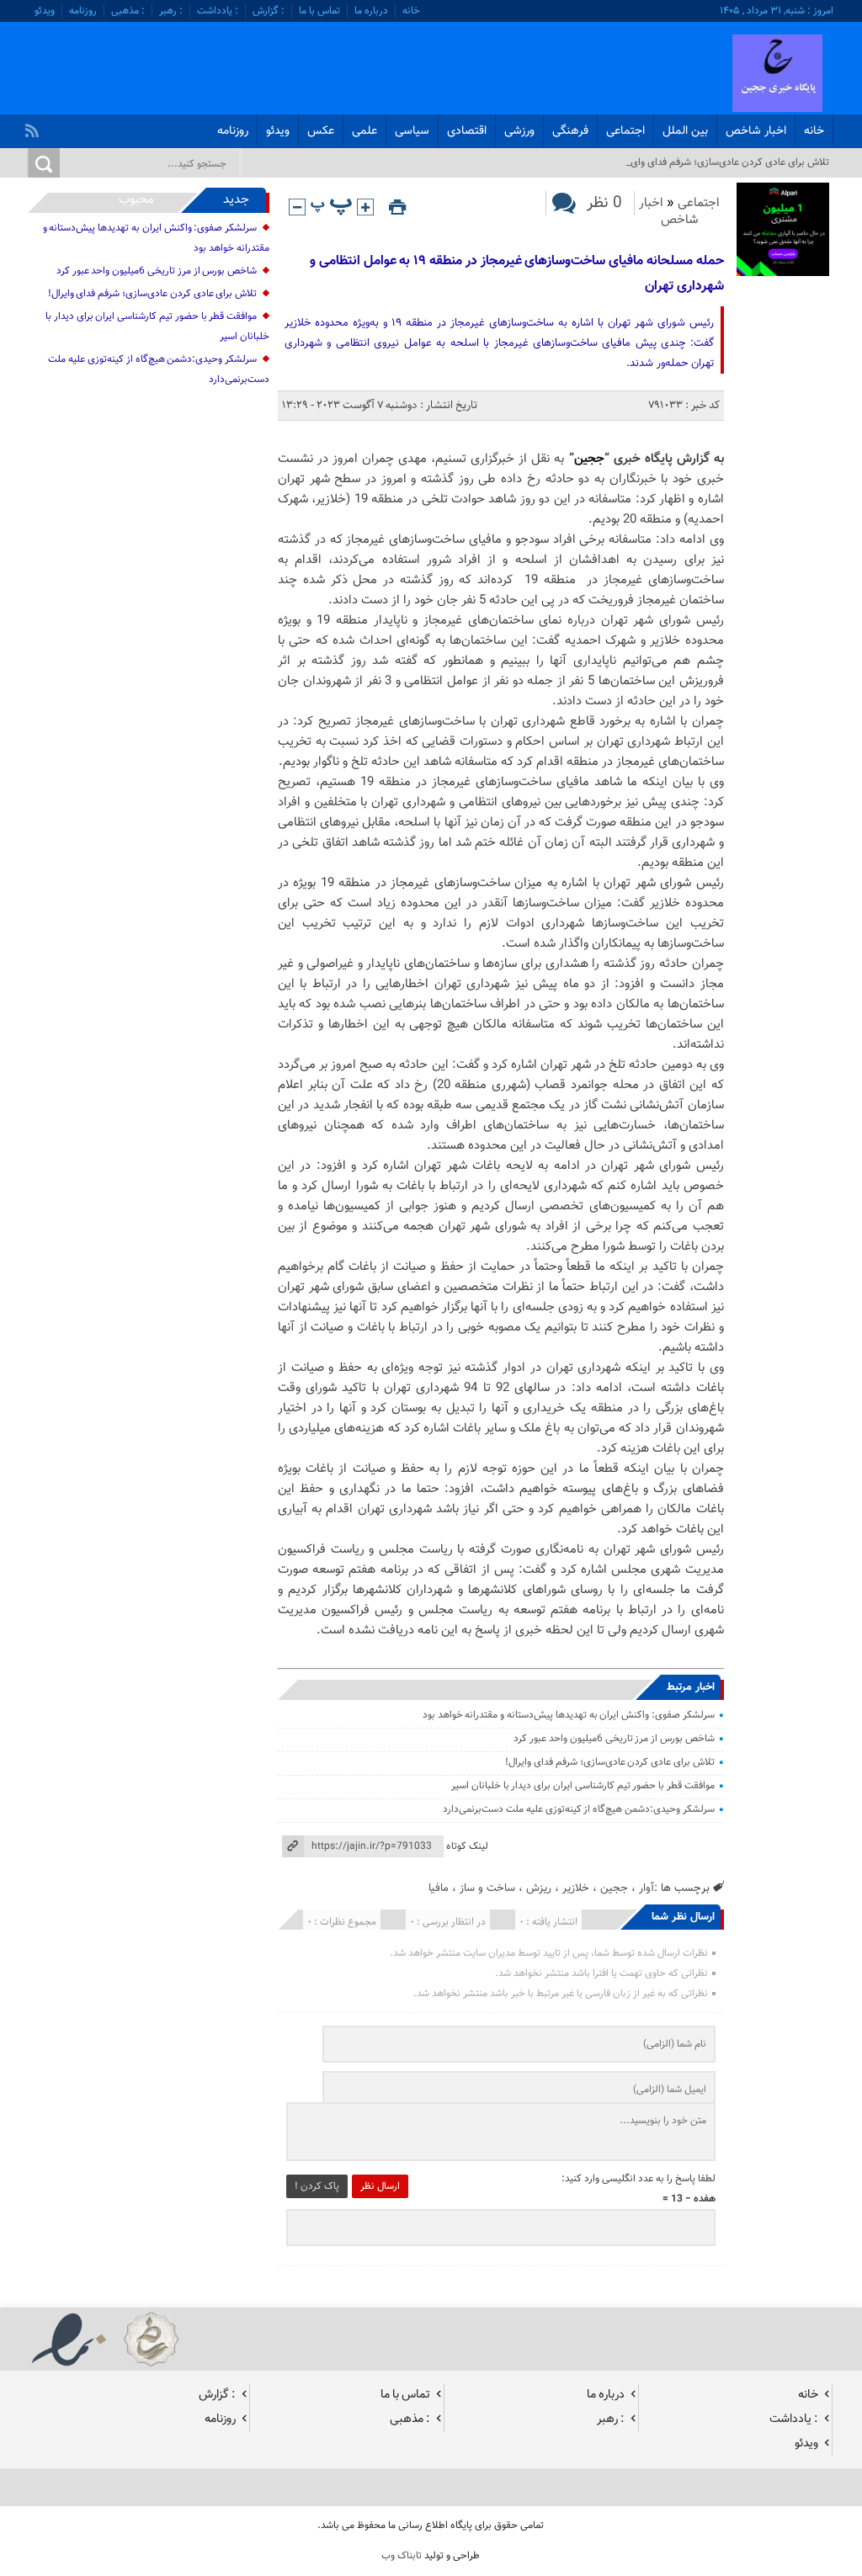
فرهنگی (570, 131)
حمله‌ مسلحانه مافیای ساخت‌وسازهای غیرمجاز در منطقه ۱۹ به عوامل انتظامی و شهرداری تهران (517, 274)
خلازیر (576, 1888)
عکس (321, 131)
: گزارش (269, 11)
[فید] (34, 126)
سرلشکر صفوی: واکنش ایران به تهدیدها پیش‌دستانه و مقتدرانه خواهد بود (569, 1715)
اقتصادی (467, 131)
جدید (236, 200)
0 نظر (604, 203)
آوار (646, 1888)
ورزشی (519, 131)
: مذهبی (128, 11)
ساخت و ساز (487, 1888)
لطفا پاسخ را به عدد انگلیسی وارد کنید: (639, 2179)
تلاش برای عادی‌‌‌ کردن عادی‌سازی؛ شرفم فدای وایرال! (610, 1762)
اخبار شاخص (756, 131)
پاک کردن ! (317, 2186)
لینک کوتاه (467, 1846)
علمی (364, 131)
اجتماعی (625, 131)
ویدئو (45, 11)
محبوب (136, 200)
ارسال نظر (380, 2186)
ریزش (539, 1888)
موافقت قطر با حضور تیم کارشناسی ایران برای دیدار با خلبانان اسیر (583, 1786)
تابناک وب (402, 2556)
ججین (589, 459)
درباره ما (371, 11)
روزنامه (83, 11)
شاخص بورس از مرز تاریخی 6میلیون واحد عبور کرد (614, 1739)
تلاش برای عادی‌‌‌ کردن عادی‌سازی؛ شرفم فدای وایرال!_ (722, 162)
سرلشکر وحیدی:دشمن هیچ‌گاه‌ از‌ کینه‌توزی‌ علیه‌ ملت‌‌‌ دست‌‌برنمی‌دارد (579, 1809)
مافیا (439, 1888)
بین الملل (685, 131)
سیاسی (412, 131)
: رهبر (171, 11)
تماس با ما (319, 11)
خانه (411, 11)
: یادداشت (218, 11)
